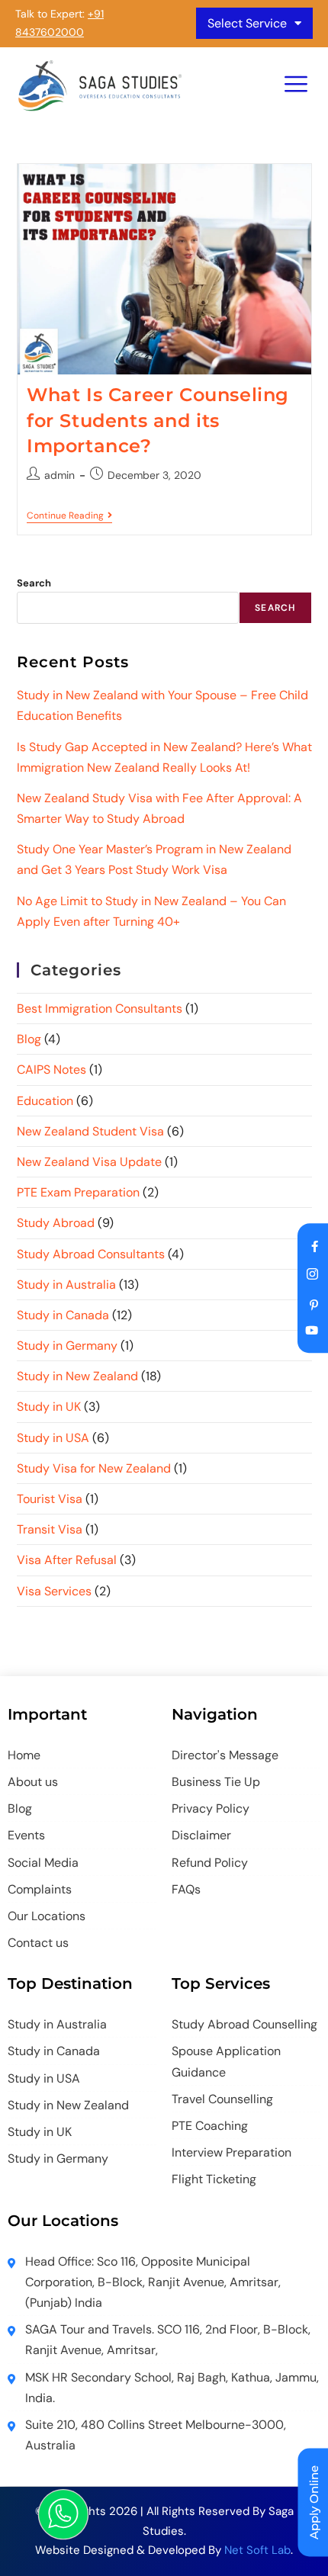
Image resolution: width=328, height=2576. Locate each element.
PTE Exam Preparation (78, 1192)
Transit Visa (50, 1529)
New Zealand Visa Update (89, 1162)
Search (34, 583)
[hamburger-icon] (296, 86)
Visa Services (54, 1591)
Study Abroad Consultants (91, 1254)
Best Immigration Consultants (100, 1009)
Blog (29, 1039)
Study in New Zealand (77, 1376)
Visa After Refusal (67, 1560)
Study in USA (53, 1438)
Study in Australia (66, 1285)
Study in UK (49, 1407)
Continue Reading (69, 516)
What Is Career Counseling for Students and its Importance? (158, 420)
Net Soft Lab (257, 2550)
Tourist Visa (50, 1499)
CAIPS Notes (51, 1070)
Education (45, 1101)
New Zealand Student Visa (90, 1131)
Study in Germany (67, 1346)
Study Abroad (56, 1223)
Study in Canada (63, 1315)
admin (59, 475)
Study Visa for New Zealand (94, 1468)
